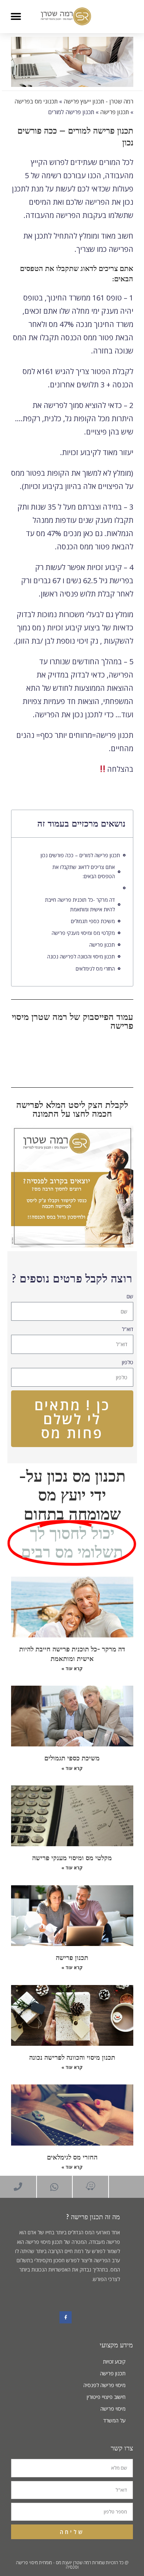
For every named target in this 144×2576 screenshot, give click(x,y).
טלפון (128, 1362)
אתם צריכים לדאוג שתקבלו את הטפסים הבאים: (84, 872)
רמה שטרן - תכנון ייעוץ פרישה (98, 101)
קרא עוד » (72, 1669)
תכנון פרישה (114, 112)
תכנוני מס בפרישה (36, 101)
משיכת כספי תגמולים (93, 921)
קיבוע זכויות (114, 2362)
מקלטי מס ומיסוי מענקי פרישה (83, 933)
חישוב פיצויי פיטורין (106, 2397)
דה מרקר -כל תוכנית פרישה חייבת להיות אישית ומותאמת (80, 904)
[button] (16, 16)
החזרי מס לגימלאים (95, 969)
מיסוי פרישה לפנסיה (104, 2385)
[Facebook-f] (66, 2318)
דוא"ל (128, 1329)
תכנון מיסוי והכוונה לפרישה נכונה (81, 956)
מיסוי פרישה (113, 2409)
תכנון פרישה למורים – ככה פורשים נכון (80, 855)
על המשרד (114, 2420)
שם (130, 1296)
